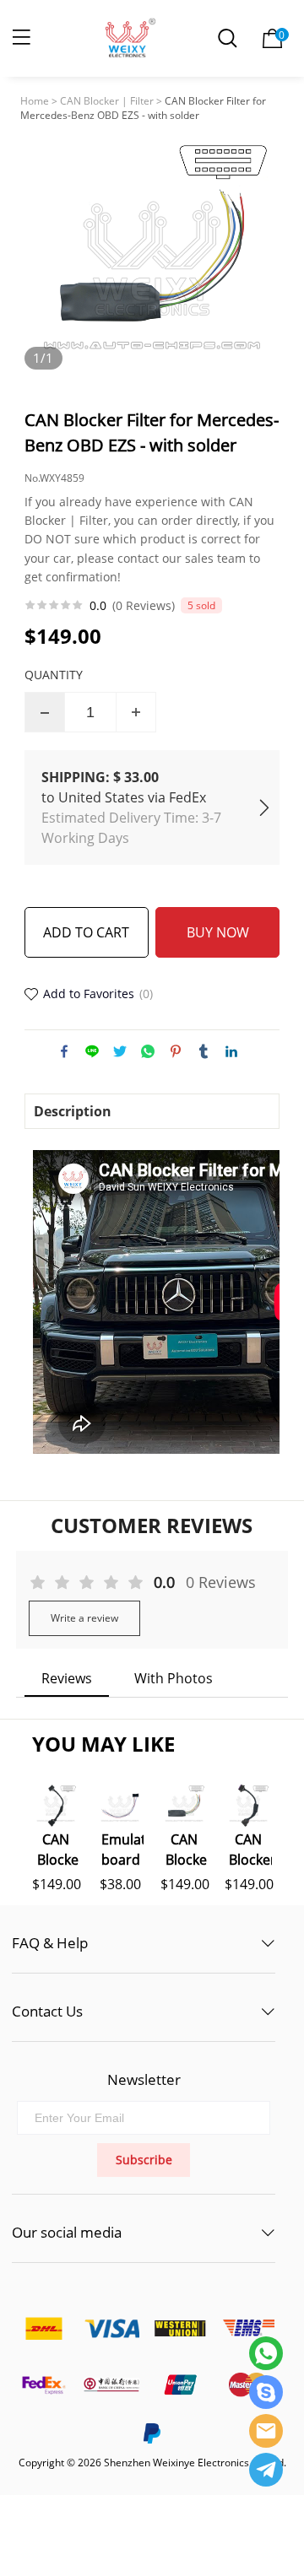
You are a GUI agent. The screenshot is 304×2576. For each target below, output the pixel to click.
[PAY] (180, 2385)
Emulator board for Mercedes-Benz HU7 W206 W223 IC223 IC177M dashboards (122, 1848)
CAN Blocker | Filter (107, 101)
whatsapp (148, 1051)
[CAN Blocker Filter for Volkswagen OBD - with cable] (248, 1806)
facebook (64, 1051)
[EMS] (248, 2328)
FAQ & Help (50, 1943)
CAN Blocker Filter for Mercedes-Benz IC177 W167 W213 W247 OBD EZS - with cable (58, 1848)
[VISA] (111, 2328)
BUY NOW (218, 932)
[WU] (180, 2328)
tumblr (204, 1051)
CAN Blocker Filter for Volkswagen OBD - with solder (187, 1848)
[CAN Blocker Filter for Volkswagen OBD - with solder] (184, 1806)
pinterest (176, 1051)
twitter (120, 1051)
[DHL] (43, 2328)
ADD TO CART (86, 932)
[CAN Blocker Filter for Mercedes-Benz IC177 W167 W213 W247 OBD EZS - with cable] (56, 1806)
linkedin (231, 1051)
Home (35, 101)
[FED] (43, 2385)
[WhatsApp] (266, 2353)
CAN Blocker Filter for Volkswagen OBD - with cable (250, 1848)
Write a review (84, 1618)
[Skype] (266, 2392)
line (92, 1051)
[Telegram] (266, 2470)
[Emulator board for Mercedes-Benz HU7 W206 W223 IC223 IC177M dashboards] (120, 1806)
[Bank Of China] (111, 2385)
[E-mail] (266, 2431)
